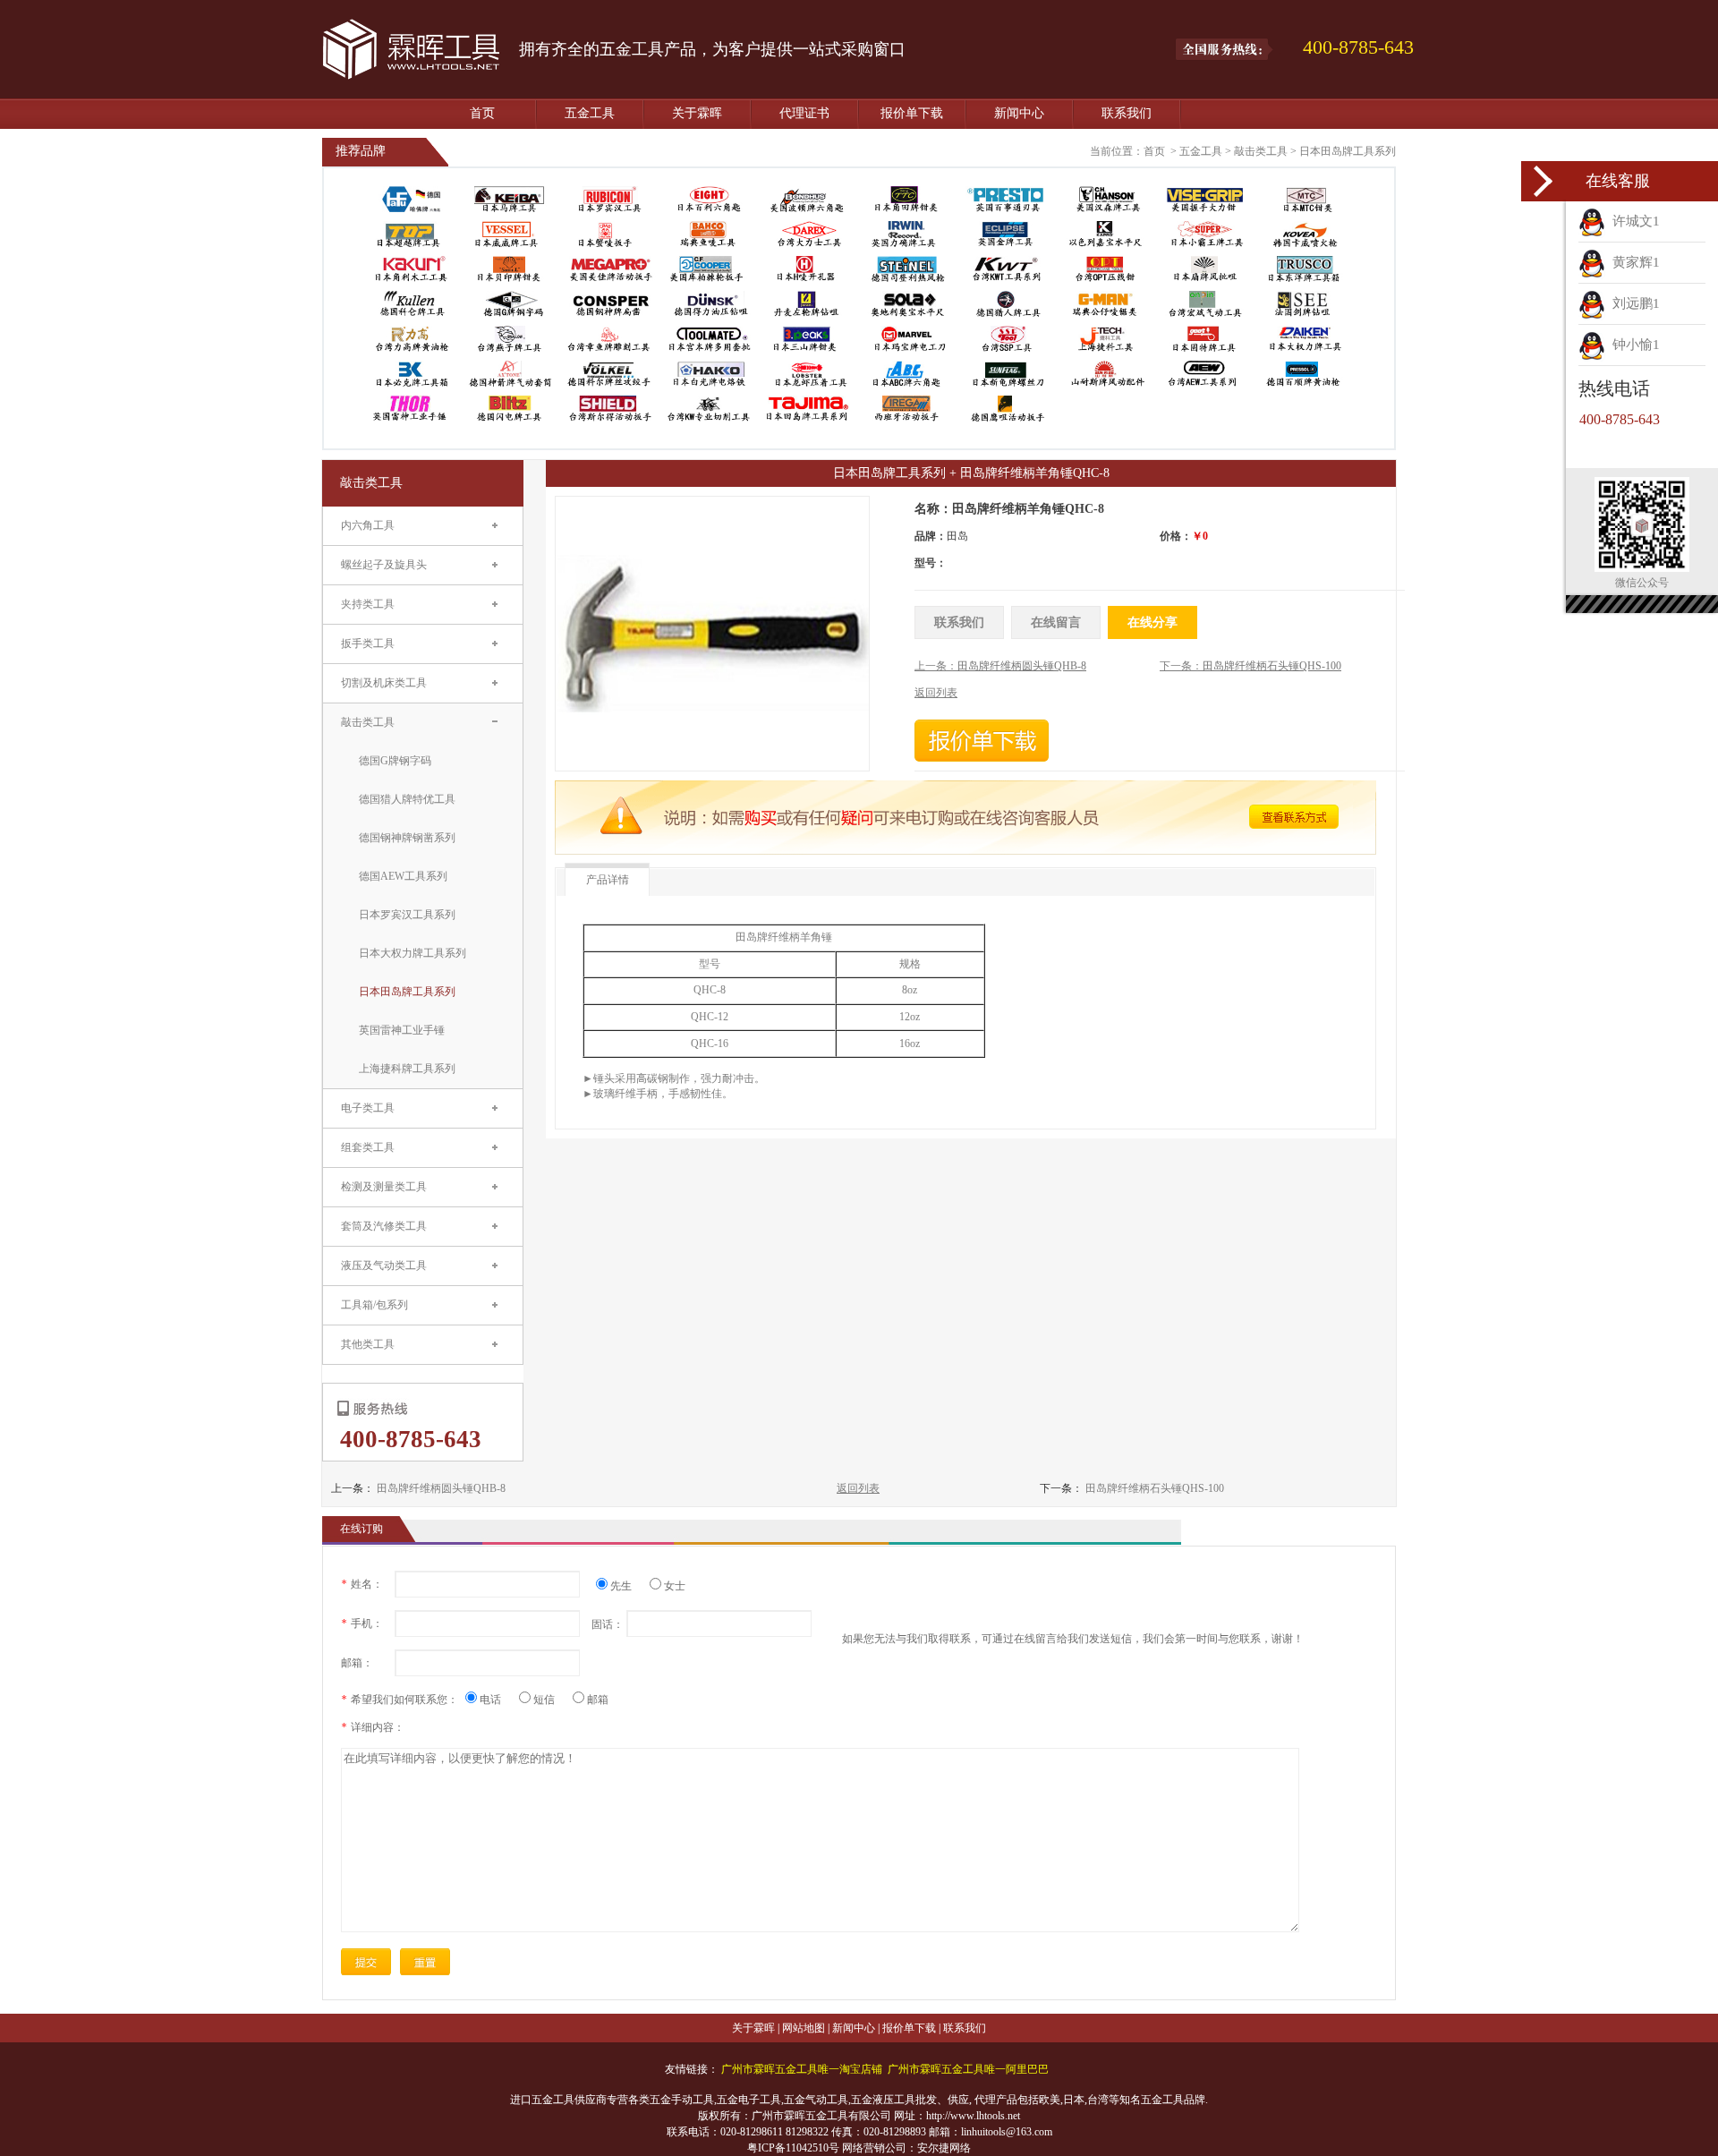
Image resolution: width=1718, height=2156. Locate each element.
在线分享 (1152, 622)
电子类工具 (368, 1108)
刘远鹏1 (1633, 303)
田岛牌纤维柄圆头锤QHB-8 (441, 1488)
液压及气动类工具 (384, 1265)
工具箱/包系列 (374, 1305)
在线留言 (1056, 622)
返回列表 (858, 1488)
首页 (482, 113)
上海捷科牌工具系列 (407, 1069)
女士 (675, 1586)
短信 (551, 1700)
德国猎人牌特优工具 (407, 799)
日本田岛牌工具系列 (1348, 151)
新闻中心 (1019, 113)
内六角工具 (368, 525)
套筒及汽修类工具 (384, 1226)
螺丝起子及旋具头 (384, 565)
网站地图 (804, 2028)
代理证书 (804, 113)
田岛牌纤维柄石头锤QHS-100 (1155, 1488)
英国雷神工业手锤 (402, 1030)
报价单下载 (912, 113)
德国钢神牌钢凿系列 (407, 838)
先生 (628, 1586)
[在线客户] (1544, 181)
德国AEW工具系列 (403, 876)
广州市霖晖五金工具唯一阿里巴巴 (968, 2069)
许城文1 (1633, 221)
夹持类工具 (368, 604)
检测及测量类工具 (384, 1187)
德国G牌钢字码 (395, 761)
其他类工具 (368, 1344)
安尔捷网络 (944, 2148)
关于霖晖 (697, 113)
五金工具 (590, 113)
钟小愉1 (1633, 345)
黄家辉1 (1633, 262)
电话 (497, 1700)
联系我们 (1127, 113)
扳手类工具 (368, 643)
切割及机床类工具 (384, 683)
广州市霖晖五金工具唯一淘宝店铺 (802, 2069)
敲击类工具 (1261, 151)
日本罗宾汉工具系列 (407, 915)
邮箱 (598, 1700)
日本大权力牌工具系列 (412, 953)
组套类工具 (368, 1147)
